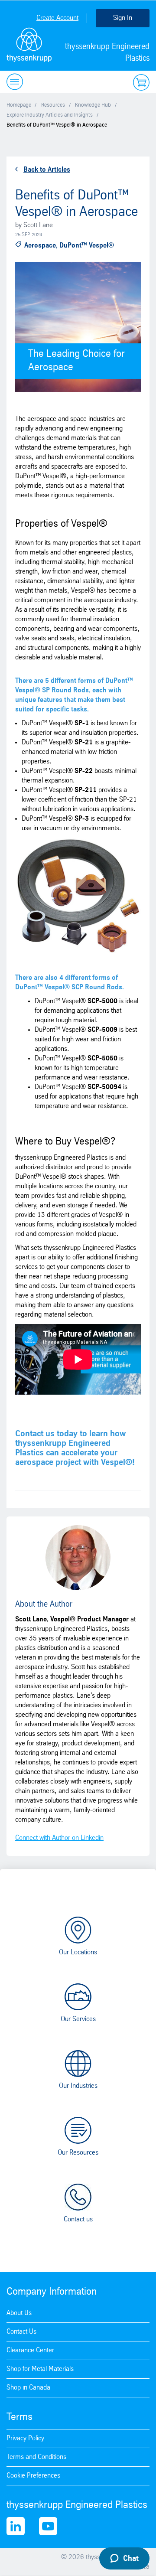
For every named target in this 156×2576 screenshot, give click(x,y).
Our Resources (78, 2153)
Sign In (123, 18)
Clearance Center (30, 2350)
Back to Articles (47, 170)
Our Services (78, 2019)
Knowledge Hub (93, 105)
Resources (53, 105)
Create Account (57, 18)
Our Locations (78, 1952)
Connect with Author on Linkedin (59, 1838)
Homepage (19, 105)
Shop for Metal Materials (40, 2369)
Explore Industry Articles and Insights (50, 115)
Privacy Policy (25, 2438)
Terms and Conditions (36, 2457)
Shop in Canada (28, 2388)
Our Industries (78, 2086)
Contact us (78, 2219)
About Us (19, 2313)
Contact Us (21, 2332)
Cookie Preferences (33, 2476)
